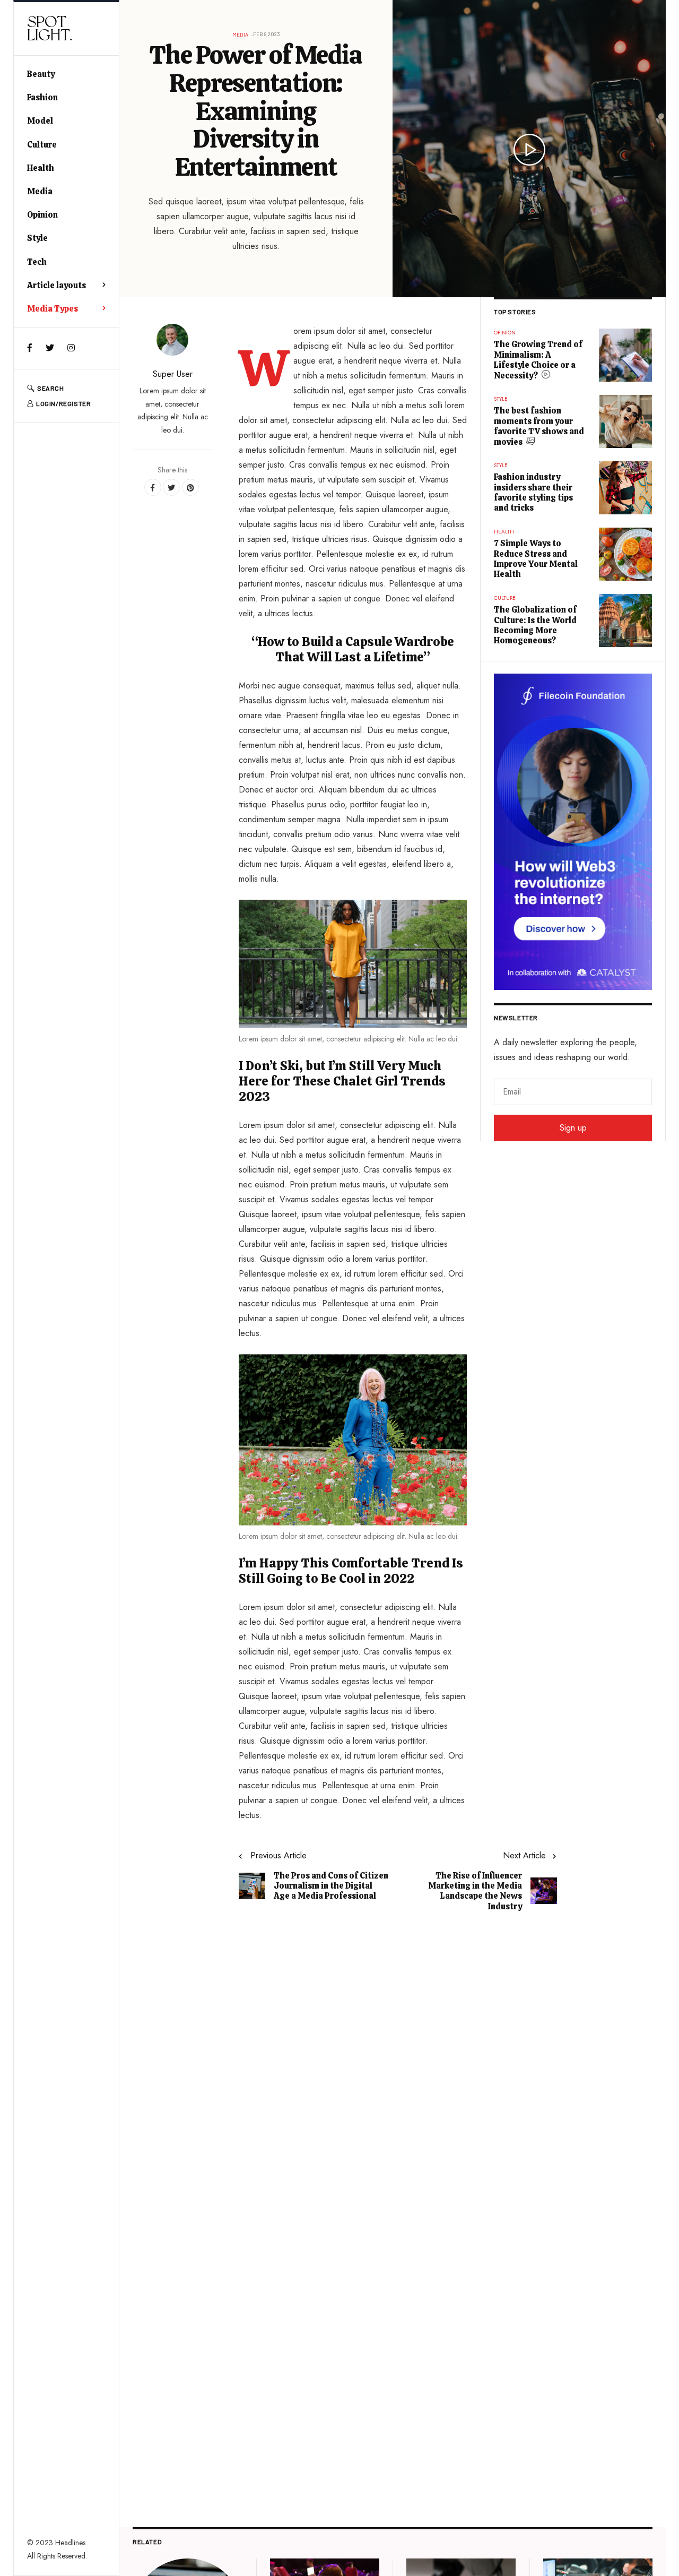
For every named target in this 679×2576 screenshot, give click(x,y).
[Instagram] (71, 348)
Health (41, 168)
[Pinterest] (190, 487)
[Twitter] (50, 348)
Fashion (42, 97)
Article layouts (56, 285)
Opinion (42, 215)
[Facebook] (30, 348)
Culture (42, 145)
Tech (37, 262)
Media (40, 191)
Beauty (41, 74)
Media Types (53, 309)
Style (37, 238)
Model (40, 121)
